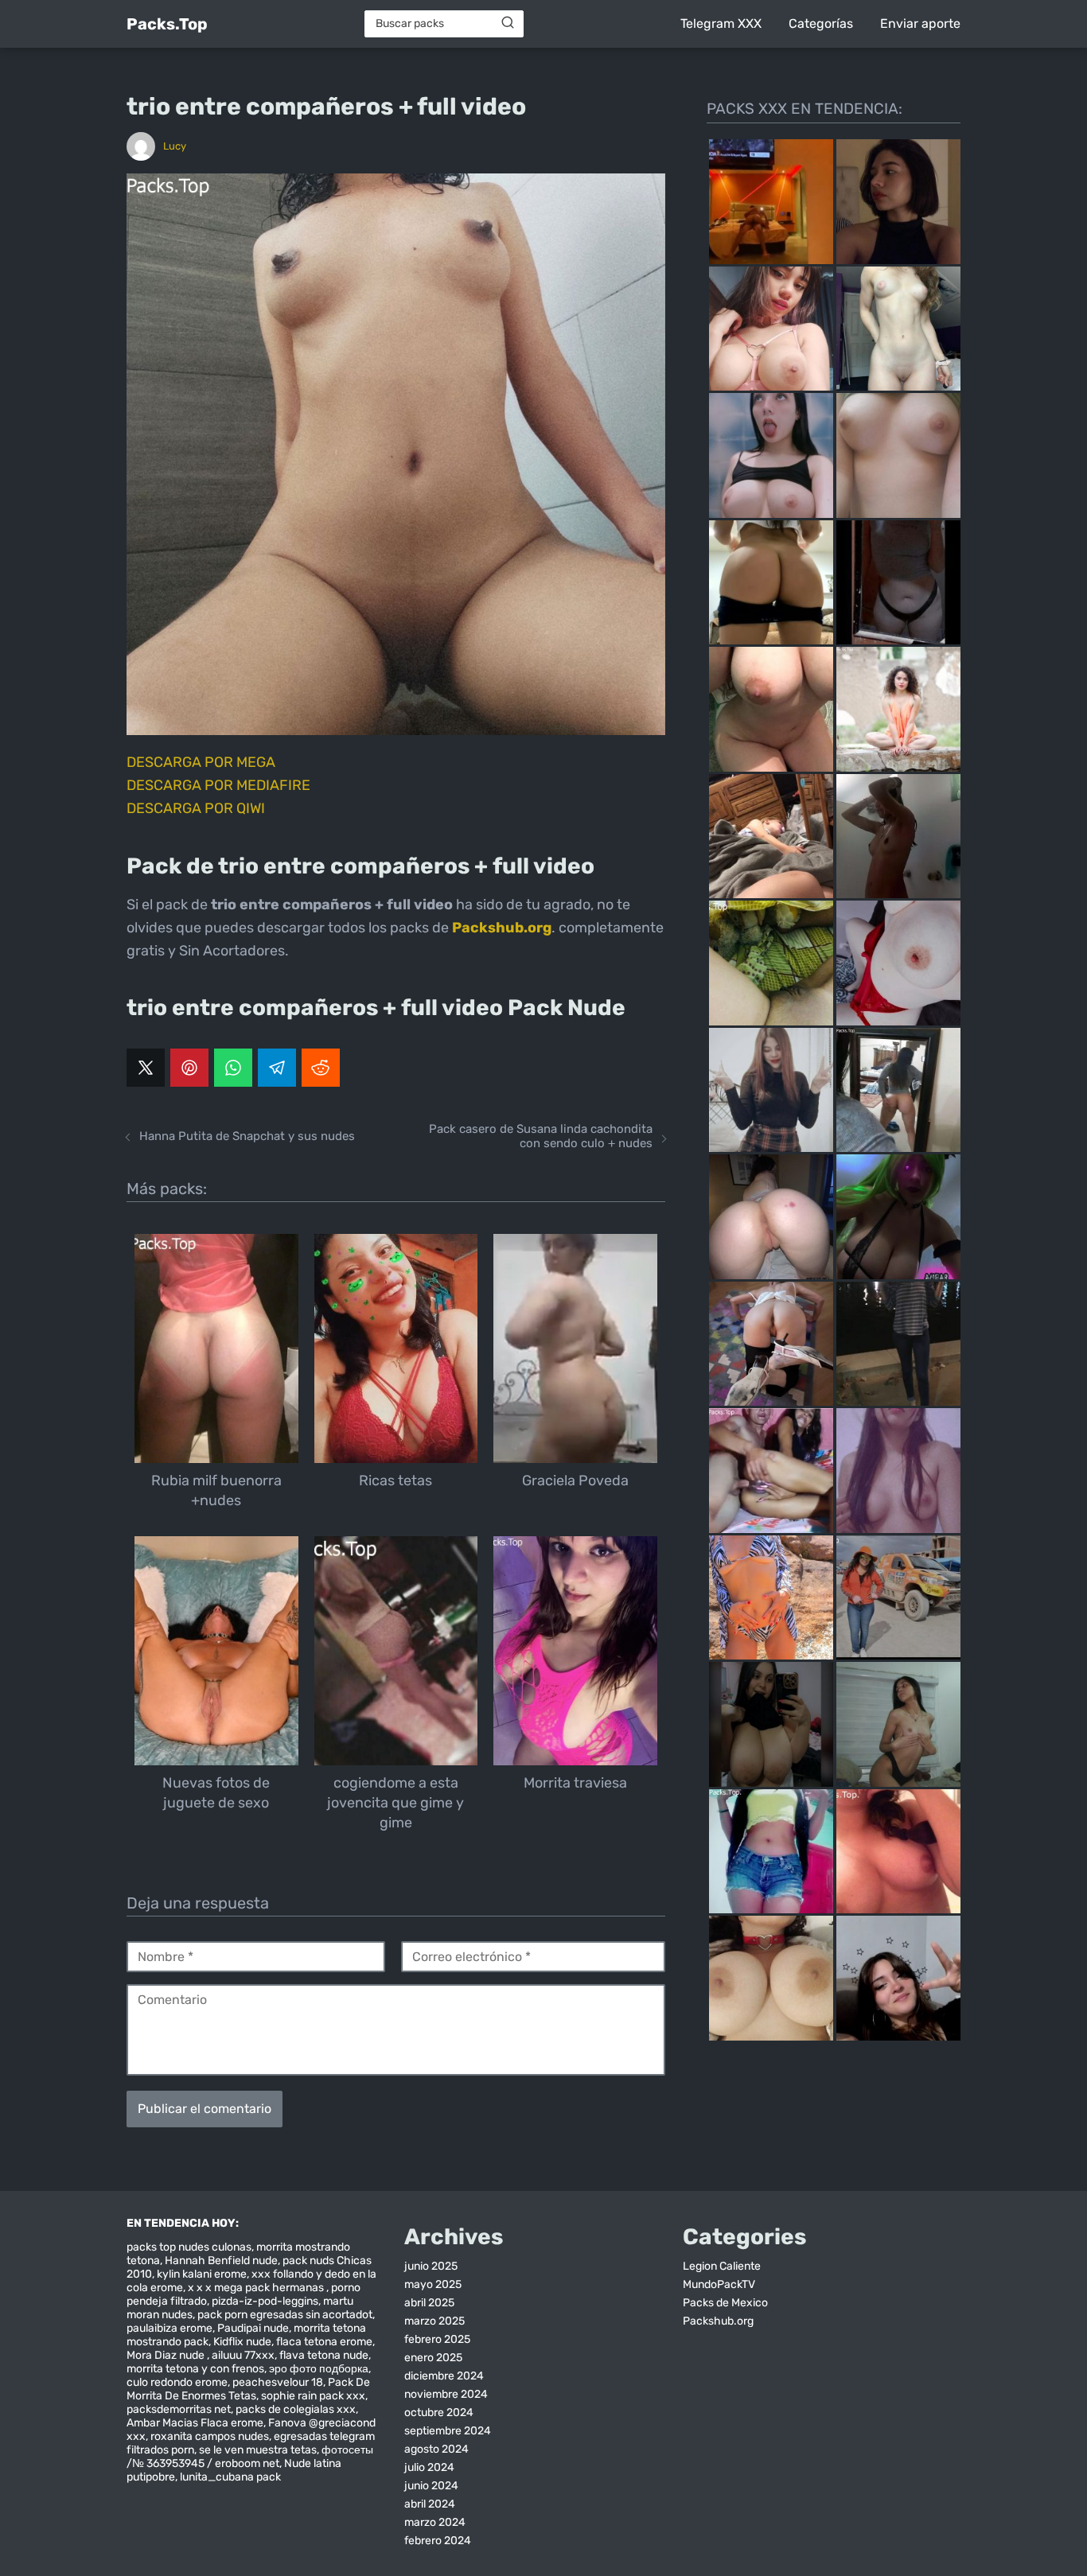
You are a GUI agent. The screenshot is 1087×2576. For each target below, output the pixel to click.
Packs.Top (167, 24)
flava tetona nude (324, 2355)
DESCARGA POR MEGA (201, 762)
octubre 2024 (439, 2413)
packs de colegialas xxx (296, 2409)
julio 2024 (429, 2467)
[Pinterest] (189, 1068)
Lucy (175, 146)
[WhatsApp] (233, 1068)
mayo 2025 (433, 2284)
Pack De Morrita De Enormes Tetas (248, 2389)
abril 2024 (430, 2504)
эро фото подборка (319, 2369)
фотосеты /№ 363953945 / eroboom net (250, 2457)
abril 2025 (429, 2303)
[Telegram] (277, 1068)
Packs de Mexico (725, 2303)
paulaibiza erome (169, 2328)
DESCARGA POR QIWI (196, 808)
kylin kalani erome (202, 2274)
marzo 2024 (435, 2522)
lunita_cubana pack (230, 2477)
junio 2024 (431, 2486)
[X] (146, 1068)
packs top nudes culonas (189, 2247)
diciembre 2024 (444, 2376)
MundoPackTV (719, 2284)
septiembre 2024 (448, 2431)
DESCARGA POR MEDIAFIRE (218, 785)
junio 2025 (431, 2266)
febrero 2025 (437, 2339)
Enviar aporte (920, 23)
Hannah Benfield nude (221, 2261)
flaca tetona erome (324, 2342)
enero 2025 (433, 2358)
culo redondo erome (177, 2382)
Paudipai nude (253, 2328)
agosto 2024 (436, 2449)
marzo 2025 (434, 2321)
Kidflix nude (242, 2342)
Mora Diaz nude (167, 2355)
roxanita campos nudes (210, 2436)
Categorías (821, 23)
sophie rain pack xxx (313, 2396)
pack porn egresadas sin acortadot (285, 2315)
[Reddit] (321, 1068)
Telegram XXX (721, 23)
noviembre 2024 (446, 2394)
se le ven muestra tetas (258, 2450)
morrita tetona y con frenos (195, 2369)
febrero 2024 (438, 2541)
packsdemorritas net (179, 2409)
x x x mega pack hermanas (257, 2288)
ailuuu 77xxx (243, 2355)
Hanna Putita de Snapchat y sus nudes (247, 1136)
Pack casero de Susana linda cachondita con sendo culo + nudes (540, 1136)
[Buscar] (508, 23)
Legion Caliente (722, 2266)
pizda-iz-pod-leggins (265, 2301)
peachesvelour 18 (278, 2382)
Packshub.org (718, 2321)
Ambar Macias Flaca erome (195, 2423)
